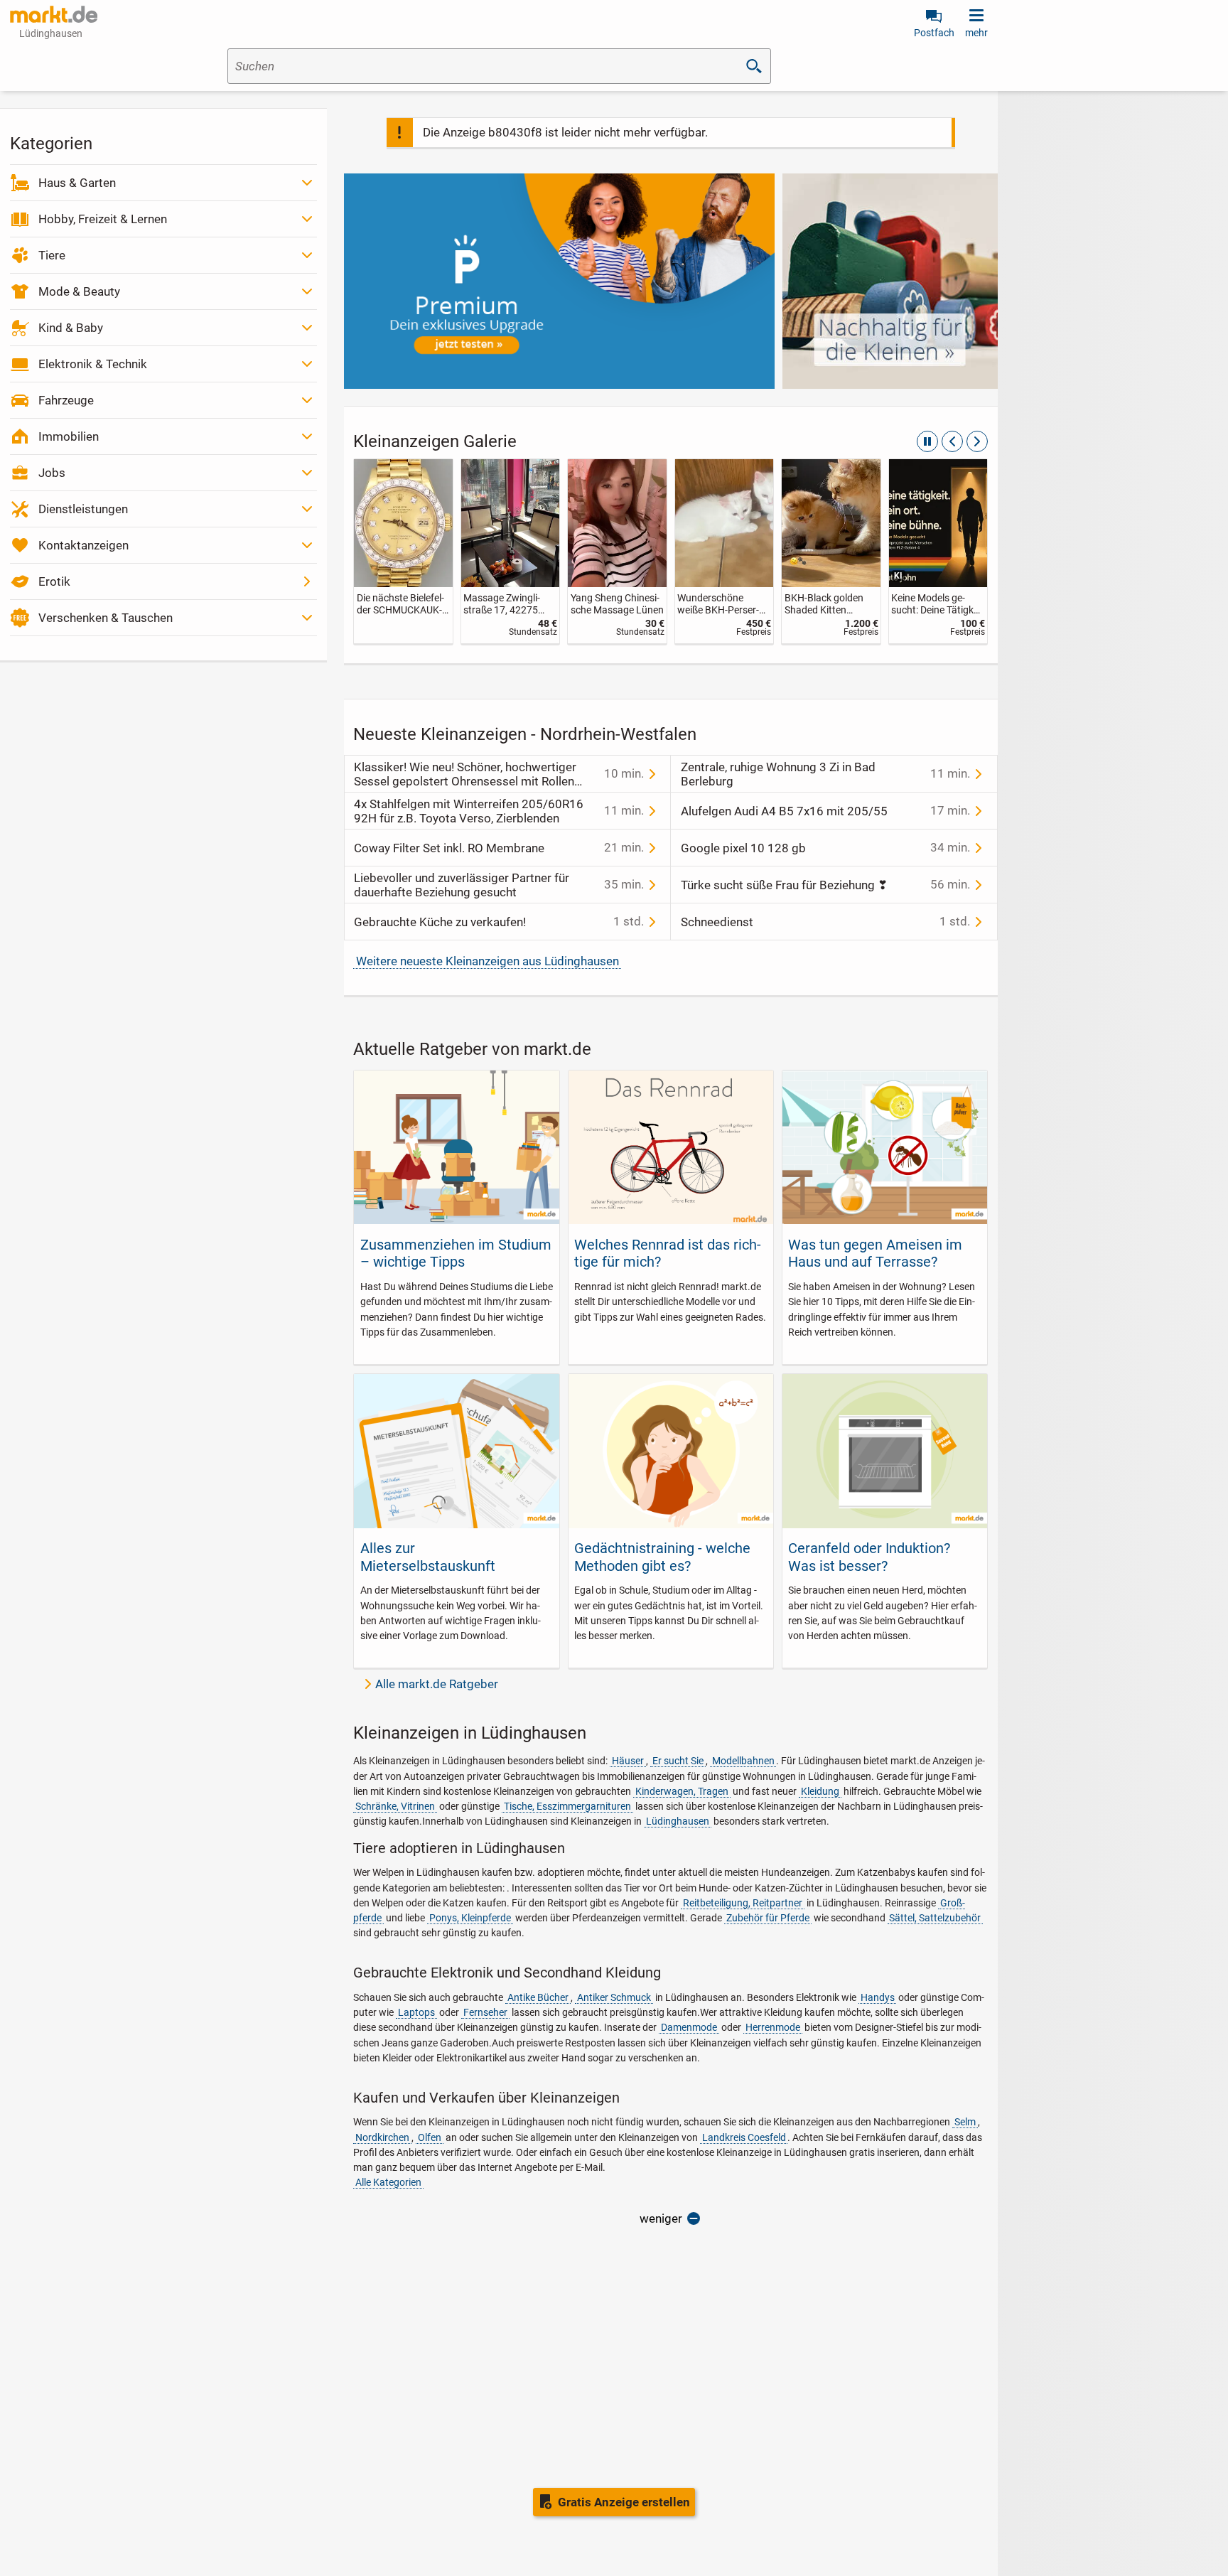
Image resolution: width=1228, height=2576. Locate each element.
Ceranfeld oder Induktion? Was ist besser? (869, 1557)
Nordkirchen (382, 2137)
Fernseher (485, 2012)
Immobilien (69, 436)
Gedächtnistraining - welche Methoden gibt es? (662, 1557)
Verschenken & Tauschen (106, 618)
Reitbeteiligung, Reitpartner (743, 1903)
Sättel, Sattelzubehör (935, 1918)
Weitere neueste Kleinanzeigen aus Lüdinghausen (488, 961)
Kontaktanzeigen (84, 545)
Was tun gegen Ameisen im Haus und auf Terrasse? (875, 1253)
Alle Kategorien (388, 2182)
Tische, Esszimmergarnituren (567, 1806)
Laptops (416, 2012)
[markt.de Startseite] (54, 14)
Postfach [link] (934, 33)
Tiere (52, 255)
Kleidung (820, 1791)
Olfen (430, 2137)
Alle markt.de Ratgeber (437, 1684)
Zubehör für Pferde (768, 1918)
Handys (878, 1997)
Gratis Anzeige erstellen (624, 2502)
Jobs (52, 473)
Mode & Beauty (79, 291)
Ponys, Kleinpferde (470, 1918)
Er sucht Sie (678, 1761)
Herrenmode (773, 2027)
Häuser (628, 1761)
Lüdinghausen (678, 1821)
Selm (965, 2122)
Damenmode (689, 2027)
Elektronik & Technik (93, 364)
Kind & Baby (71, 328)
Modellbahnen (743, 1761)
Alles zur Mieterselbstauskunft (428, 1557)
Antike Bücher (538, 1997)
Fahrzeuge (66, 400)
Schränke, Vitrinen (395, 1806)
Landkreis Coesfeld (744, 2137)
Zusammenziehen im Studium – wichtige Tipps (456, 1253)
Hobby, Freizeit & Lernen (103, 219)
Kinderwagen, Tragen (682, 1791)
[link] (403, 551)
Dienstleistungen (83, 509)
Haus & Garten (77, 183)
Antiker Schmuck (614, 1997)
